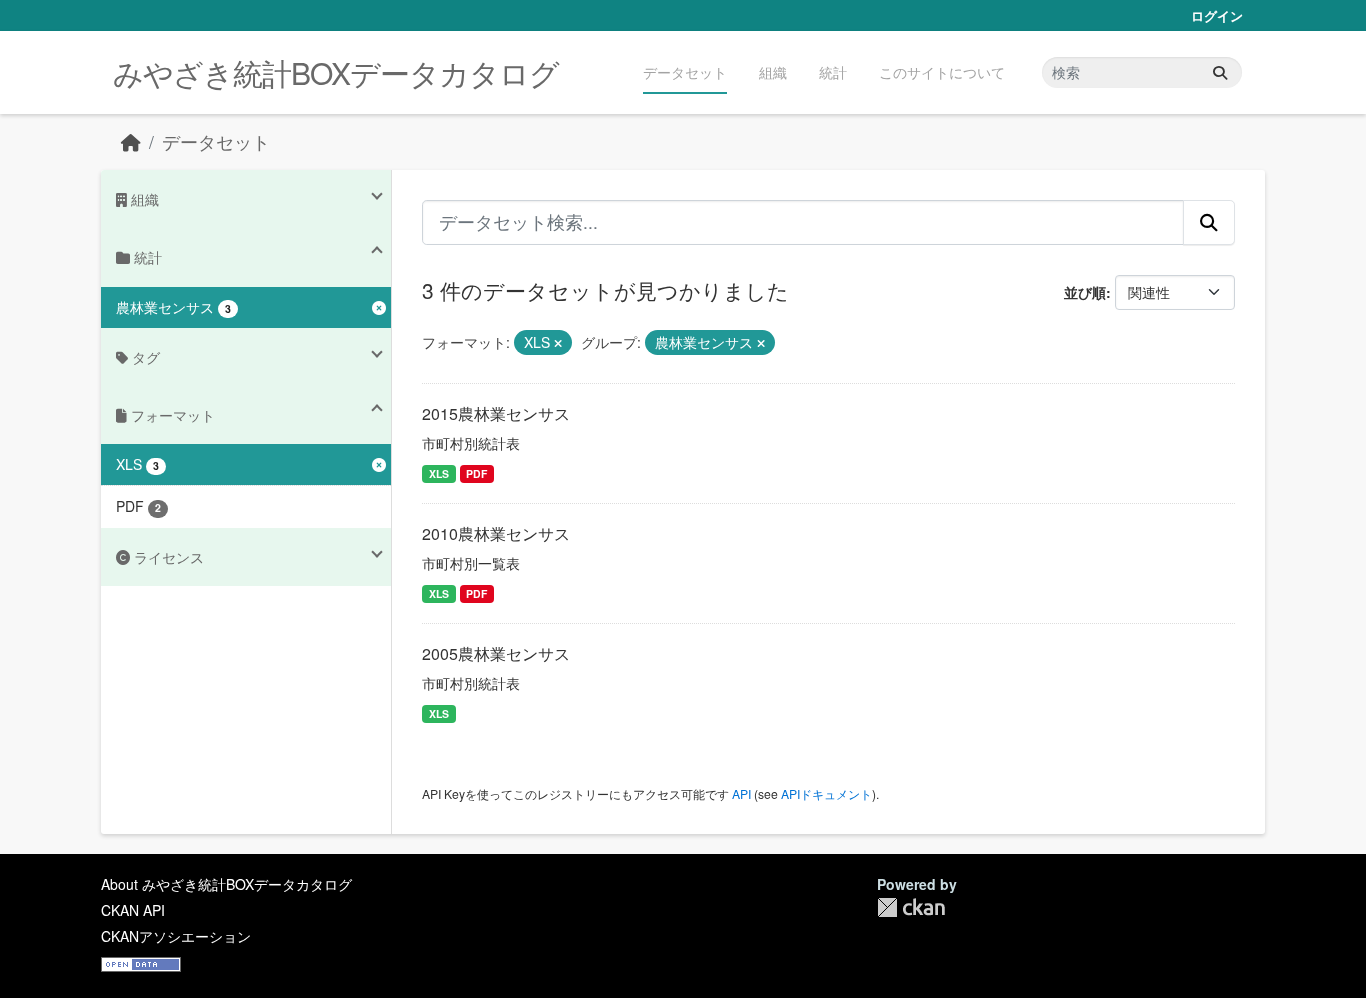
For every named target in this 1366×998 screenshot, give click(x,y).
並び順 (1085, 292)
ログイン (1217, 15)
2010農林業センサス (496, 533)
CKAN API (133, 910)
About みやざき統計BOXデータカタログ (226, 884)
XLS (439, 473)
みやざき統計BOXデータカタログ (336, 72)
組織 (773, 72)
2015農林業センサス (496, 413)
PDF (476, 473)
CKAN (911, 907)
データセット (685, 72)
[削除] (558, 343)
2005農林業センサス (496, 653)
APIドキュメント (826, 793)
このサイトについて (942, 72)
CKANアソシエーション (176, 936)
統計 (833, 72)
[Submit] (1220, 72)
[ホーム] (131, 141)
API (741, 793)
